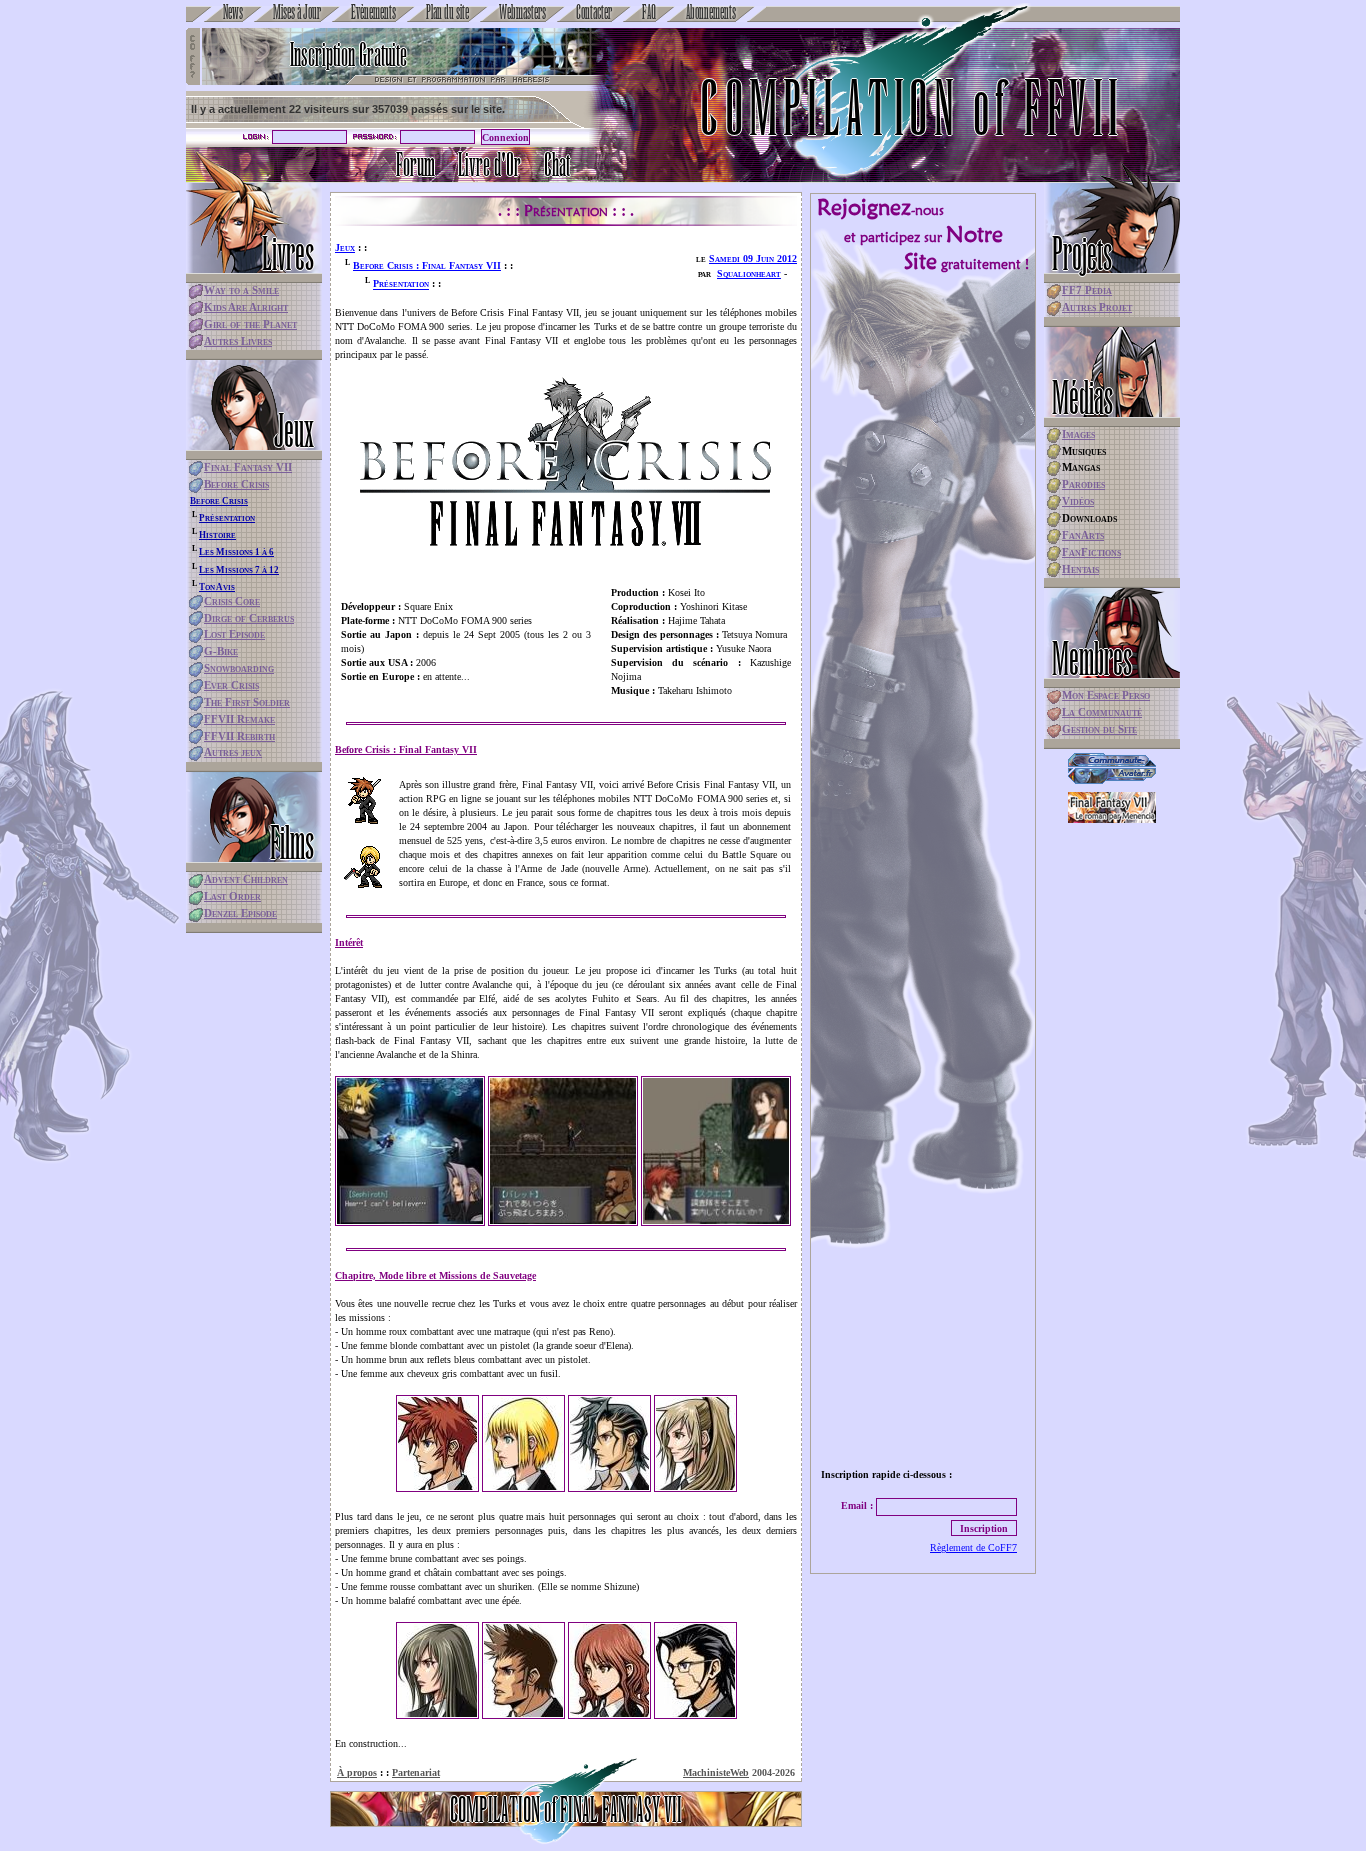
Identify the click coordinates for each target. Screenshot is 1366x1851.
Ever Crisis (231, 685)
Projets (1082, 253)
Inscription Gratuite (348, 54)
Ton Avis (217, 587)
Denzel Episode (240, 913)
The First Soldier (247, 702)
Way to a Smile (241, 290)
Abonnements (711, 11)
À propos (357, 1772)
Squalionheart (749, 273)
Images (1078, 434)
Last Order (232, 896)
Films (292, 842)
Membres (1092, 658)
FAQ (649, 11)
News (233, 11)
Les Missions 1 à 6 (236, 552)
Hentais (1080, 569)
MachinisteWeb (716, 1772)
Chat (557, 164)
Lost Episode (234, 634)
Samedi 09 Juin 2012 (753, 258)
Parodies (1083, 484)
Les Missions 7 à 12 (239, 570)
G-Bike (221, 651)
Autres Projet (1097, 307)
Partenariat (416, 1772)
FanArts (1083, 535)
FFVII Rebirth (239, 736)
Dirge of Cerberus (249, 618)
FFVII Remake (239, 719)
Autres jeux (233, 752)
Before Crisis (236, 484)
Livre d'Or (489, 164)
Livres (288, 253)
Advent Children (246, 879)
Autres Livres (238, 341)
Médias (1082, 397)
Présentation (227, 518)
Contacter (594, 11)
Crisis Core (232, 601)
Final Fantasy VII (248, 467)
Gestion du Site (1099, 729)
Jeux (294, 430)
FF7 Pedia (1087, 290)
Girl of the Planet (250, 324)
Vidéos (1078, 501)
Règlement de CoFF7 (973, 1547)
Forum (415, 164)
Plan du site (447, 11)
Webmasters (522, 11)
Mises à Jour (297, 11)
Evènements (373, 11)
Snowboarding (239, 668)
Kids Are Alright (246, 307)
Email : (857, 1505)
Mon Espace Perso (1106, 695)
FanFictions (1091, 552)
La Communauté (1102, 712)
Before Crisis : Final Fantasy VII (427, 265)
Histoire (217, 535)
